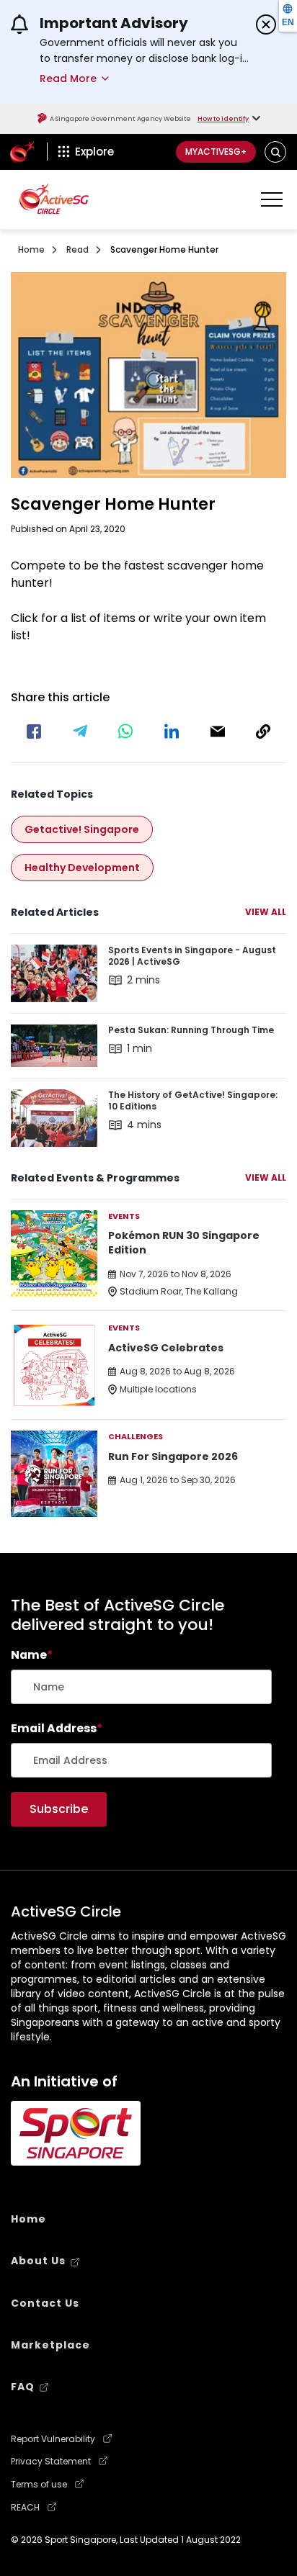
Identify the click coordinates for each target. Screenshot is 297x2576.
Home (31, 249)
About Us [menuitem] (38, 2261)
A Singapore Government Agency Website (120, 119)
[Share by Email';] (218, 731)
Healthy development (82, 868)
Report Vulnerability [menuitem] (53, 2439)
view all (266, 1177)
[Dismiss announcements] (266, 24)
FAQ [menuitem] (23, 2387)
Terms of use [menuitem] (39, 2485)
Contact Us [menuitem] (45, 2303)
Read (77, 249)
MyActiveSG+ (216, 152)
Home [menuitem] (28, 2219)
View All (266, 912)
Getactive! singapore (82, 829)
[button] (276, 152)
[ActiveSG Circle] (54, 198)
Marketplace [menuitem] (50, 2345)
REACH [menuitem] (25, 2508)
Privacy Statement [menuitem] (51, 2462)
